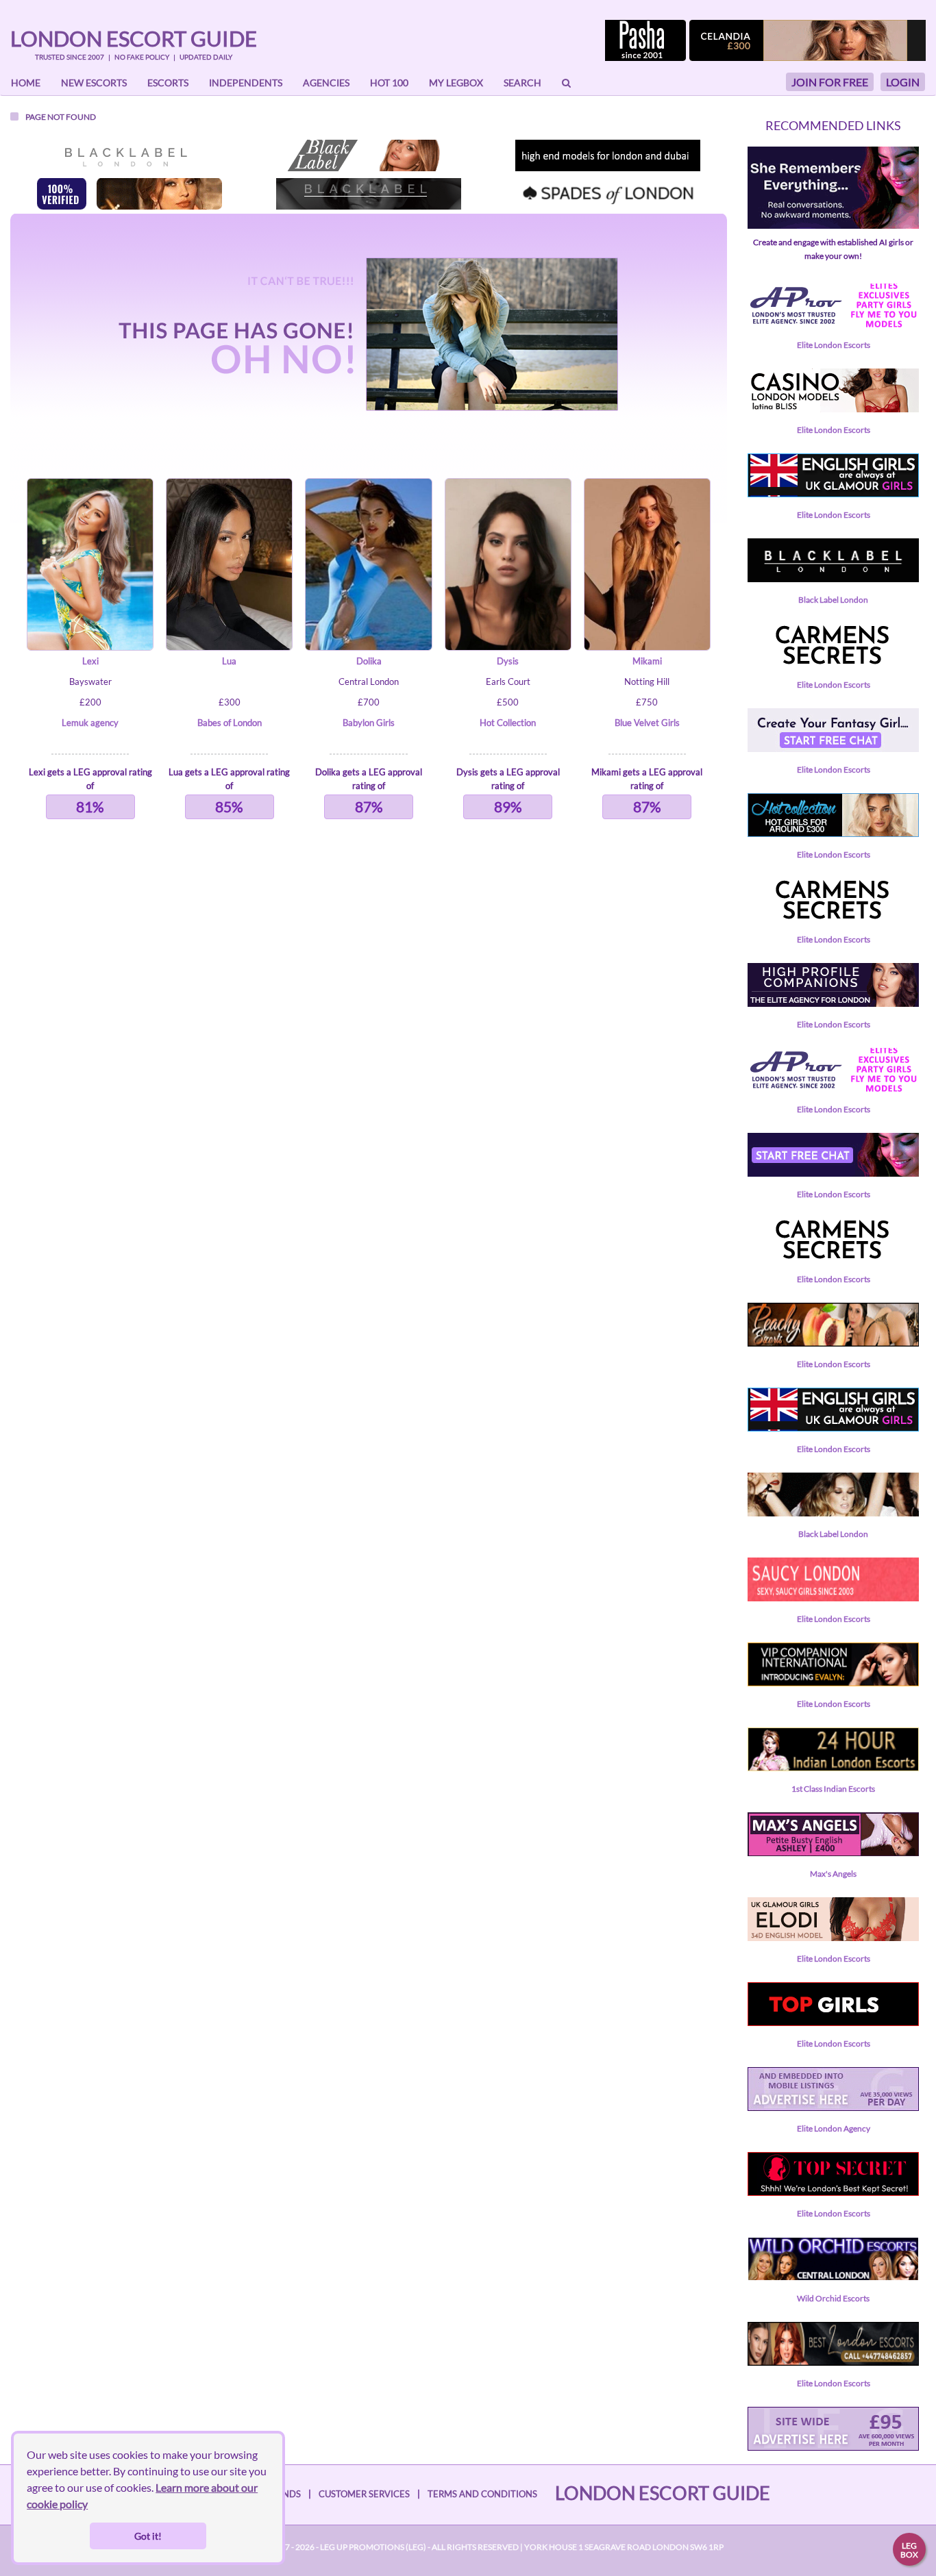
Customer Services (364, 2494)
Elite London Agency (834, 2128)
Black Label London (833, 600)
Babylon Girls (369, 723)
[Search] (566, 83)
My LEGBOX (456, 83)
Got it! (148, 2536)
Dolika (369, 661)
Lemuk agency (90, 723)
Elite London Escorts (834, 345)
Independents (246, 83)
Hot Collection (508, 723)
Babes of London (230, 723)
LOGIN (903, 82)
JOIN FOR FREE (830, 82)
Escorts (168, 83)
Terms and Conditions (482, 2494)
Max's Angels (833, 1874)
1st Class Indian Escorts (833, 1789)
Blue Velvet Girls (647, 723)
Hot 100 (389, 83)
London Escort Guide (134, 38)
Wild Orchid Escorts (833, 2298)
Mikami (647, 661)
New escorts (94, 83)
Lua (229, 661)
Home (26, 83)
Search (522, 83)
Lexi (90, 661)
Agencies (326, 83)
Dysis (508, 661)
